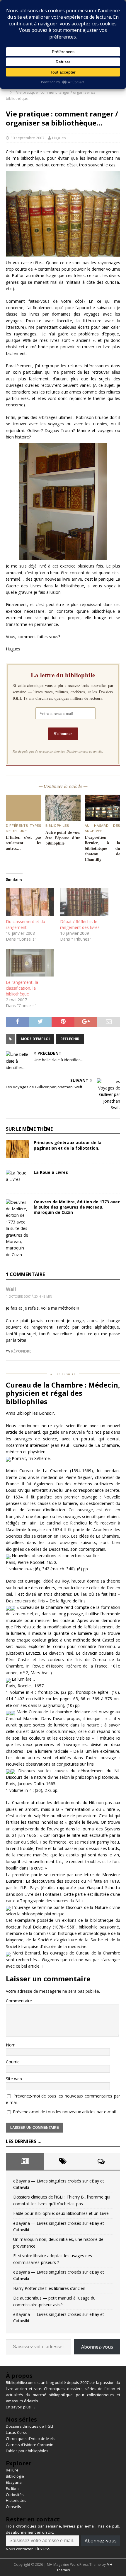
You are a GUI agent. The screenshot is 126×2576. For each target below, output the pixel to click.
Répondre (21, 1351)
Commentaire (19, 2001)
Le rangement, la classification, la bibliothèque (22, 988)
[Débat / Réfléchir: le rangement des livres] (84, 902)
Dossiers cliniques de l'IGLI (29, 2426)
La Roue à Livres (51, 1172)
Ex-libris (13, 2488)
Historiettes (16, 2500)
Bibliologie (15, 2476)
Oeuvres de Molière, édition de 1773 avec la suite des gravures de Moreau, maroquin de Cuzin (77, 1207)
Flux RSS (43, 2549)
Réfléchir (70, 1039)
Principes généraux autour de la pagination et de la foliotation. (68, 1145)
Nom (11, 2045)
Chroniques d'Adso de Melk (30, 2439)
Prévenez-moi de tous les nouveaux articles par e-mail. (65, 2112)
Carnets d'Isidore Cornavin (30, 2445)
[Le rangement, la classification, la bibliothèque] (30, 963)
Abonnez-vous (97, 2347)
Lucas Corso (17, 2432)
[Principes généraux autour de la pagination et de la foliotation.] (18, 1149)
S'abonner (63, 733)
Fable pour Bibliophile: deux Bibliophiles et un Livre (61, 2213)
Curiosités (15, 2495)
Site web (14, 2079)
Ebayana (14, 2482)
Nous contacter (19, 2549)
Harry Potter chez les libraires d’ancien (49, 2288)
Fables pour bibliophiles (27, 2451)
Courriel (13, 2062)
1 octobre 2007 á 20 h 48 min (29, 1296)
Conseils (13, 2507)
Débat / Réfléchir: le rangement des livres (80, 924)
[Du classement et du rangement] (30, 902)
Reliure (12, 2470)
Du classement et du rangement (25, 924)
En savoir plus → (21, 2407)
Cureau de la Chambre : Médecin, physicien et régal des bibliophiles (63, 1393)
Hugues (59, 138)
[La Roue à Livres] (18, 1179)
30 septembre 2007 (27, 138)
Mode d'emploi (35, 1039)
